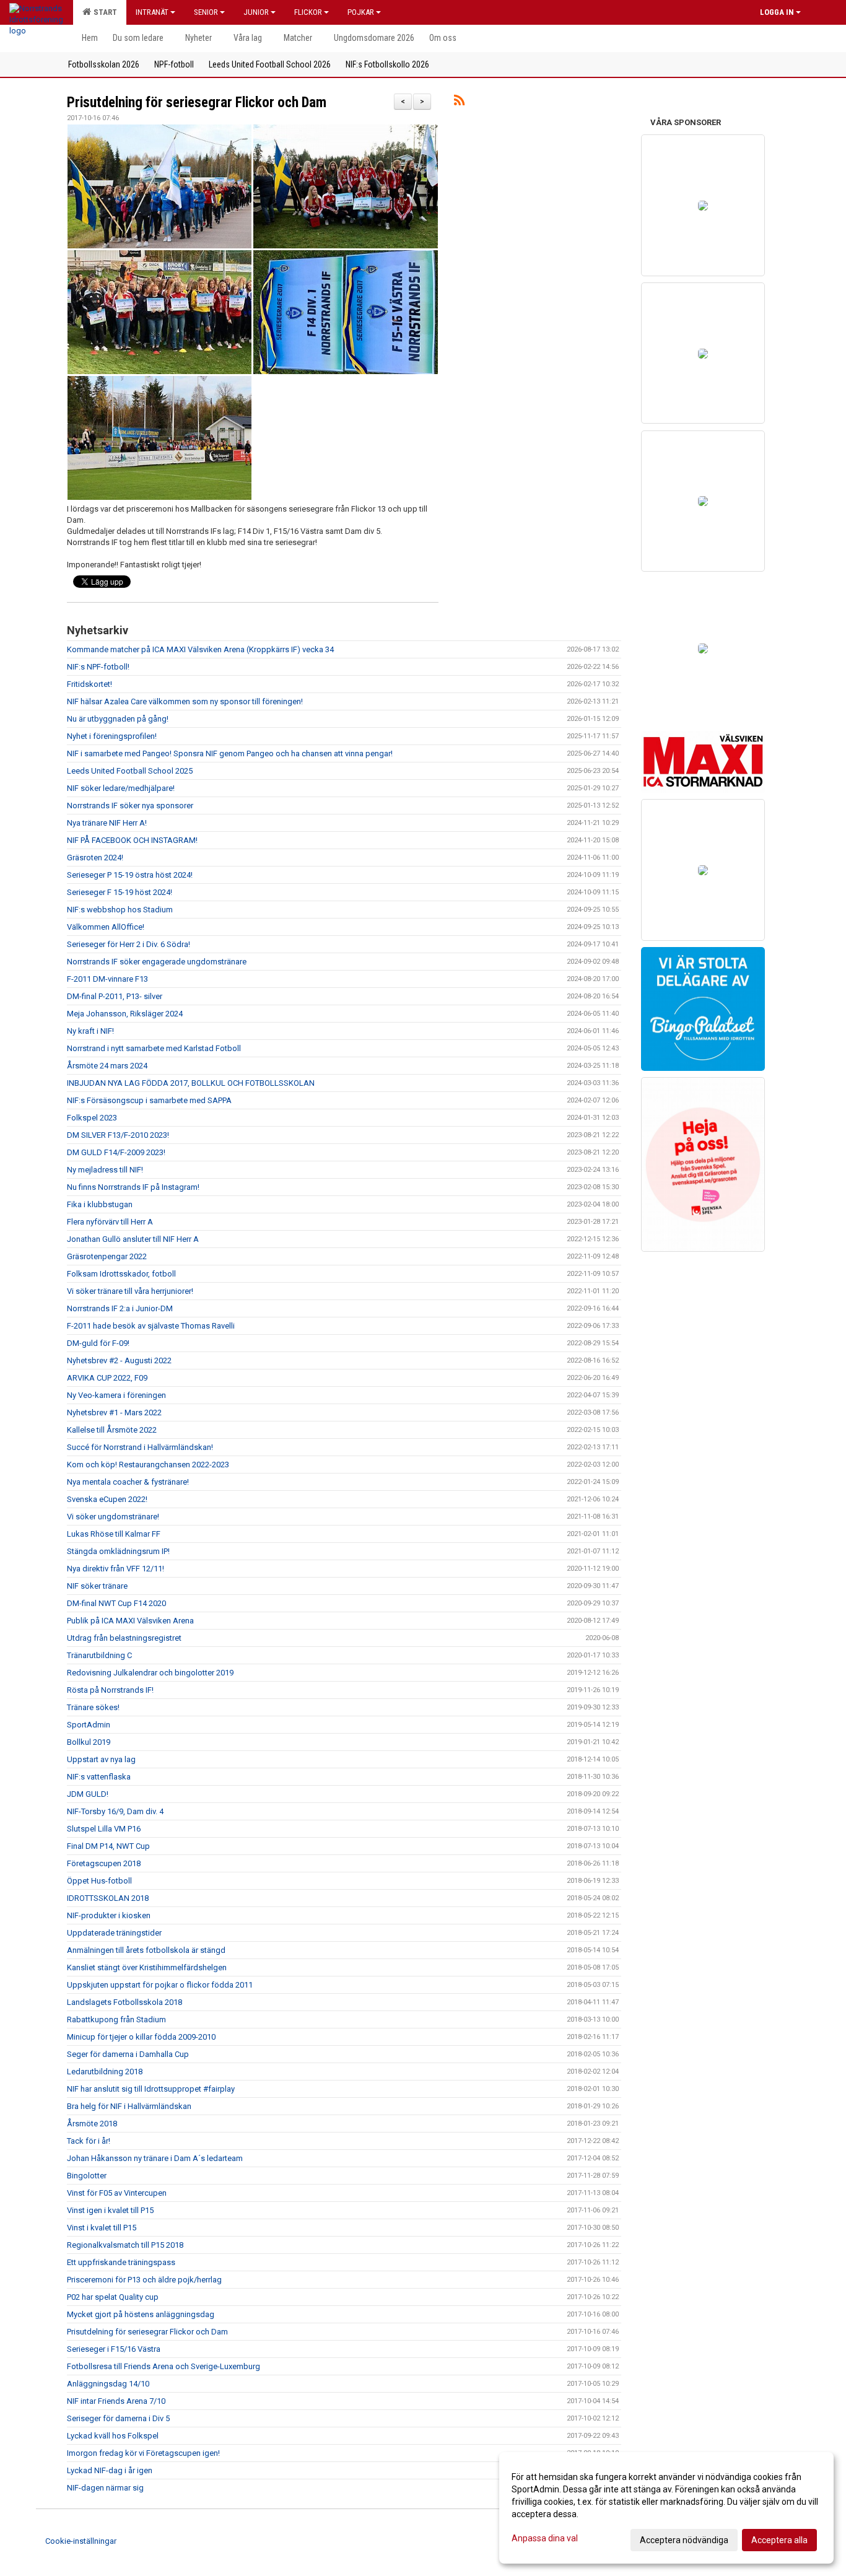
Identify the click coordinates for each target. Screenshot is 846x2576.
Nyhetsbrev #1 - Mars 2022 (114, 1412)
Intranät (152, 12)
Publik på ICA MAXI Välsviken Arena (130, 1621)
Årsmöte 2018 (92, 2124)
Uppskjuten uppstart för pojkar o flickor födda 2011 (160, 1985)
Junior (256, 12)
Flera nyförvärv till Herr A (110, 1222)
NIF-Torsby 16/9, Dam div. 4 (115, 1811)
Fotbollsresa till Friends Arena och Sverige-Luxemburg (164, 2366)
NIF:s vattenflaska (99, 1777)
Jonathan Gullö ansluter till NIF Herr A (133, 1239)
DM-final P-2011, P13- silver (115, 996)
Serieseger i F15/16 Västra (114, 2349)
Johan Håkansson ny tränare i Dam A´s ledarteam (155, 2158)
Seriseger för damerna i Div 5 (118, 2418)
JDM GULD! (88, 1794)
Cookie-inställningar (81, 2541)
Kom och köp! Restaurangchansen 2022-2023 (148, 1465)
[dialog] (666, 2508)
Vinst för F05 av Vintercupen (117, 2193)
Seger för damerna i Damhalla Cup (128, 2054)
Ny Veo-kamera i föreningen (116, 1395)
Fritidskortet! (89, 684)
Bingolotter (87, 2176)
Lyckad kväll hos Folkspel (113, 2436)
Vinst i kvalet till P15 (102, 2228)
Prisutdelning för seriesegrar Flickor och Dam (197, 103)
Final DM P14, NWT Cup (108, 1846)
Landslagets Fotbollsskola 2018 (124, 2002)
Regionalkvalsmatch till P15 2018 (125, 2245)
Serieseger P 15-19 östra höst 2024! (130, 875)
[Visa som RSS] (459, 103)
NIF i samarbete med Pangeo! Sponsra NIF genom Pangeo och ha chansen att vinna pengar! (230, 753)
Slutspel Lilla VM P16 (104, 1829)
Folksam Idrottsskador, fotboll (121, 1274)
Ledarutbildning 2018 (105, 2072)
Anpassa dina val (545, 2538)
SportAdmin (89, 1725)
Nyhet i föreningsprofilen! (112, 736)
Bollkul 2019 (89, 1742)
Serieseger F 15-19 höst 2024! (120, 892)
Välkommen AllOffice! (106, 927)
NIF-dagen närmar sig (105, 2488)
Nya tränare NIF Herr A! (107, 823)
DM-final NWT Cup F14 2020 (116, 1603)
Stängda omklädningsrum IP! (118, 1551)
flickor (308, 12)
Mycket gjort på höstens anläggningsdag (141, 2314)
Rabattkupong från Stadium (116, 2019)
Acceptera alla (779, 2540)
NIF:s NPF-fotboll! (98, 667)
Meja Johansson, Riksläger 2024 (125, 1014)
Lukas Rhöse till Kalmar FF (114, 1534)
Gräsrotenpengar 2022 (107, 1256)
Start (103, 12)
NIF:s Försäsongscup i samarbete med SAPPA (149, 1100)
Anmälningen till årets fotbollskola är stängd (146, 1950)
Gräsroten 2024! (95, 858)
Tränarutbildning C (99, 1655)
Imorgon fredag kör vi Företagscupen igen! (143, 2453)
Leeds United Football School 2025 (130, 771)
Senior (206, 12)
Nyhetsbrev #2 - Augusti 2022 (119, 1360)
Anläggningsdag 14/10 (108, 2384)
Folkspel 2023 (92, 1118)
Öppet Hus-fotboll (99, 1881)
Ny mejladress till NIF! (105, 1170)
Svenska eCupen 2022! (107, 1499)
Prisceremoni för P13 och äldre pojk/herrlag (144, 2280)
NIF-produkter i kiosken (109, 1915)
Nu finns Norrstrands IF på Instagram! (133, 1187)
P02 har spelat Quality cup (113, 2297)
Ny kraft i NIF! (90, 1031)
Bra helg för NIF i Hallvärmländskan (129, 2106)
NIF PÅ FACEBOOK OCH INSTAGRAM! (132, 840)
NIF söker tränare (97, 1586)
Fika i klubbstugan (100, 1204)
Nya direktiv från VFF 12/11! (116, 1569)
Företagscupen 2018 (104, 1863)
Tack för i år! (89, 2141)
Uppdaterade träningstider (114, 1933)
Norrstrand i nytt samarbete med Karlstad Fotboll (154, 1048)
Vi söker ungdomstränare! (113, 1517)
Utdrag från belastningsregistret (124, 1638)
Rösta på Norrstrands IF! (110, 1690)
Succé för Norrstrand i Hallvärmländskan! (140, 1447)
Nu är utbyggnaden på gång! (118, 719)
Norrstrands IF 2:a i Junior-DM (120, 1308)
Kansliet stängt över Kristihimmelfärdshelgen (147, 1967)
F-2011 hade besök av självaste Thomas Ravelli (151, 1326)
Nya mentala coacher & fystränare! (128, 1482)
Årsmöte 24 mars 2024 (107, 1066)
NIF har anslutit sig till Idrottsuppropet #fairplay (151, 2089)
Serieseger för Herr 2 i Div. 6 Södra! (129, 944)
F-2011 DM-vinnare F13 (107, 979)
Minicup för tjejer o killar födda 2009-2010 (141, 2037)
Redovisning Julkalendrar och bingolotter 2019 (150, 1673)
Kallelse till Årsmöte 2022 (112, 1430)
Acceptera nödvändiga (684, 2540)
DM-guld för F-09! (98, 1343)
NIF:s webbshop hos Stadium (120, 910)
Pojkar (361, 12)
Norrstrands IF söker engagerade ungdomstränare (157, 962)
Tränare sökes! (93, 1707)
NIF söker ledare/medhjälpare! (121, 788)
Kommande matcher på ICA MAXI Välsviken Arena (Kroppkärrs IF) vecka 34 (200, 649)
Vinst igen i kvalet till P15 (110, 2210)
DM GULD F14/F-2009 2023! (116, 1152)
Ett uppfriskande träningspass (121, 2262)
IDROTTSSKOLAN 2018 (108, 1898)
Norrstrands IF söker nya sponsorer (130, 806)
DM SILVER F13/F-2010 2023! (118, 1135)
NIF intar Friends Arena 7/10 (116, 2401)
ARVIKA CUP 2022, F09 (107, 1378)
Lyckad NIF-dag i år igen (110, 2470)
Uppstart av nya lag (101, 1759)
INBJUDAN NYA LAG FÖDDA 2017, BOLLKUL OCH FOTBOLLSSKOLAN (191, 1083)
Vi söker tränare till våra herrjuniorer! (130, 1291)
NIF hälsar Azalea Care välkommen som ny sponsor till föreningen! (185, 701)
